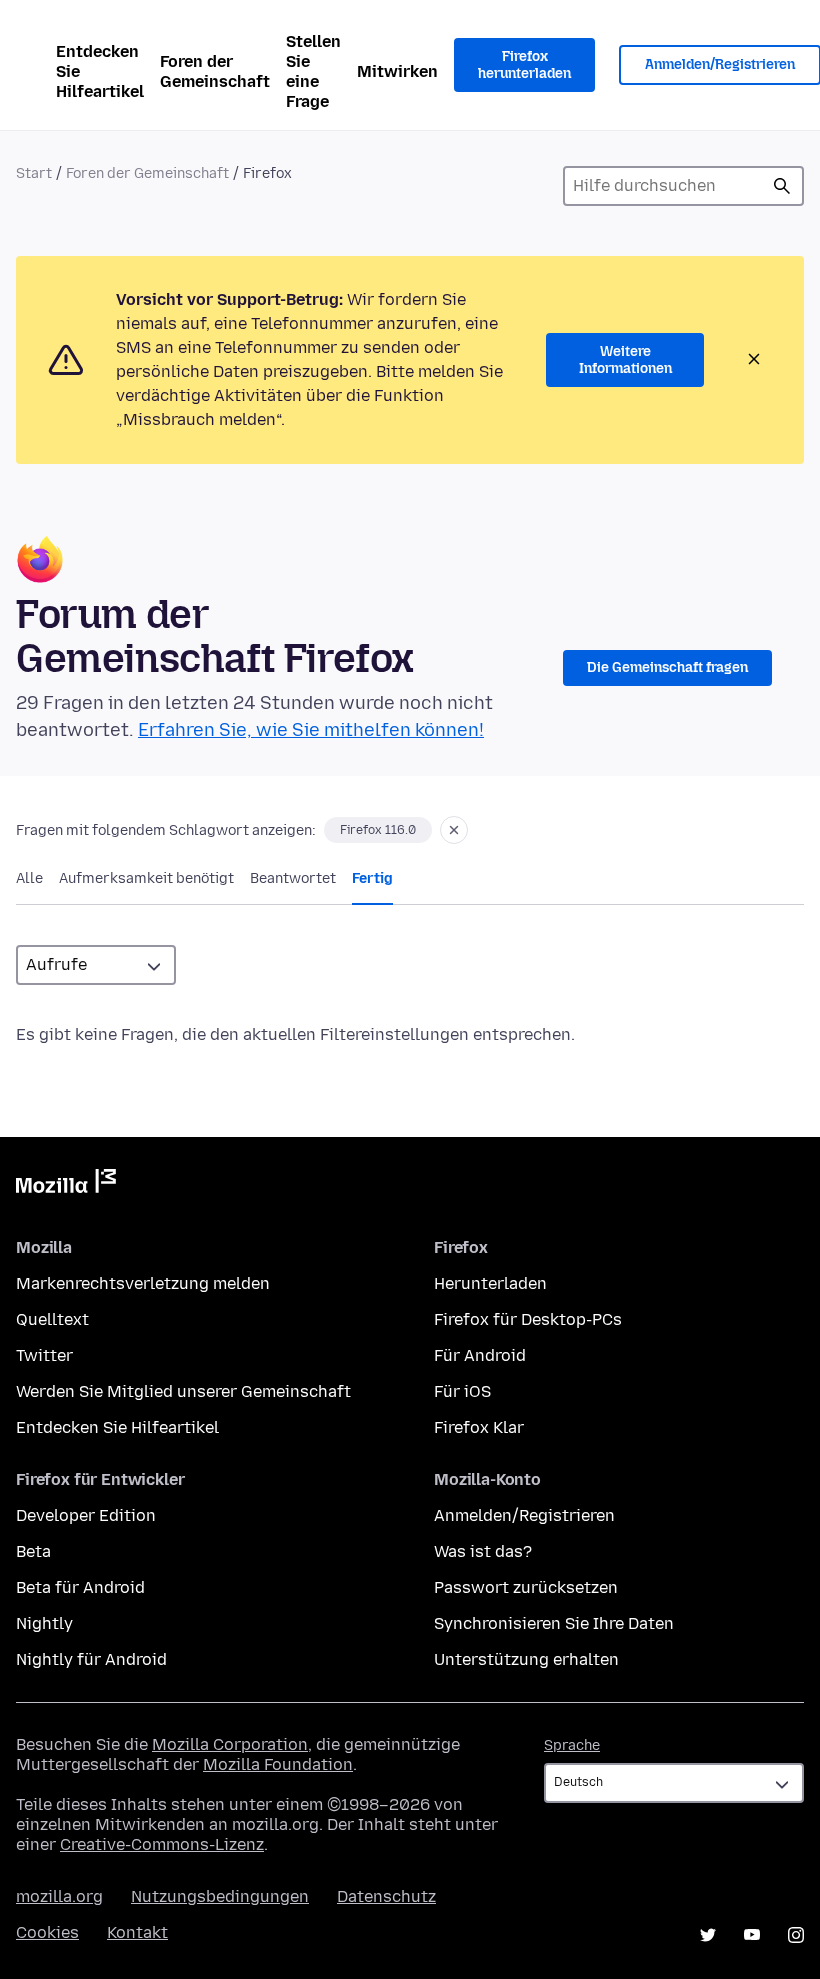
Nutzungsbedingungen (220, 1896)
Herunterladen (490, 1283)
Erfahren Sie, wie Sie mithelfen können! (311, 730)
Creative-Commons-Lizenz (162, 1844)
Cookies (47, 1932)
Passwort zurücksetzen (526, 1587)
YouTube (752, 1935)
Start (34, 173)
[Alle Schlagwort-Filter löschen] (454, 830)
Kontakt (137, 1932)
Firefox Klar (479, 1427)
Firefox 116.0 (378, 830)
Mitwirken (397, 71)
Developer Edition (86, 1515)
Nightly (44, 1623)
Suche (782, 186)
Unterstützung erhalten (526, 1659)
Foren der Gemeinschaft (215, 71)
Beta (33, 1551)
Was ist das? (483, 1551)
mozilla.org (59, 1896)
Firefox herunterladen (524, 65)
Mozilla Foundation (278, 1764)
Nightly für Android (91, 1659)
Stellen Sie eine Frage (313, 71)
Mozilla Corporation (230, 1744)
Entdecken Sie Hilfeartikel (100, 71)
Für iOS (462, 1391)
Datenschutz (386, 1896)
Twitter (44, 1355)
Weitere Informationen (625, 360)
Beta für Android (80, 1587)
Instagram (796, 1935)
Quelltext (52, 1319)
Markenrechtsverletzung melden (143, 1283)
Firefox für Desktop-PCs (528, 1319)
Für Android (480, 1355)
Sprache (572, 1745)
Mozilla (66, 1185)
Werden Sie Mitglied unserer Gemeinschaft (183, 1391)
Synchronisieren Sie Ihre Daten (554, 1623)
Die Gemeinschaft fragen (667, 667)
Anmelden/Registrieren (524, 1515)
